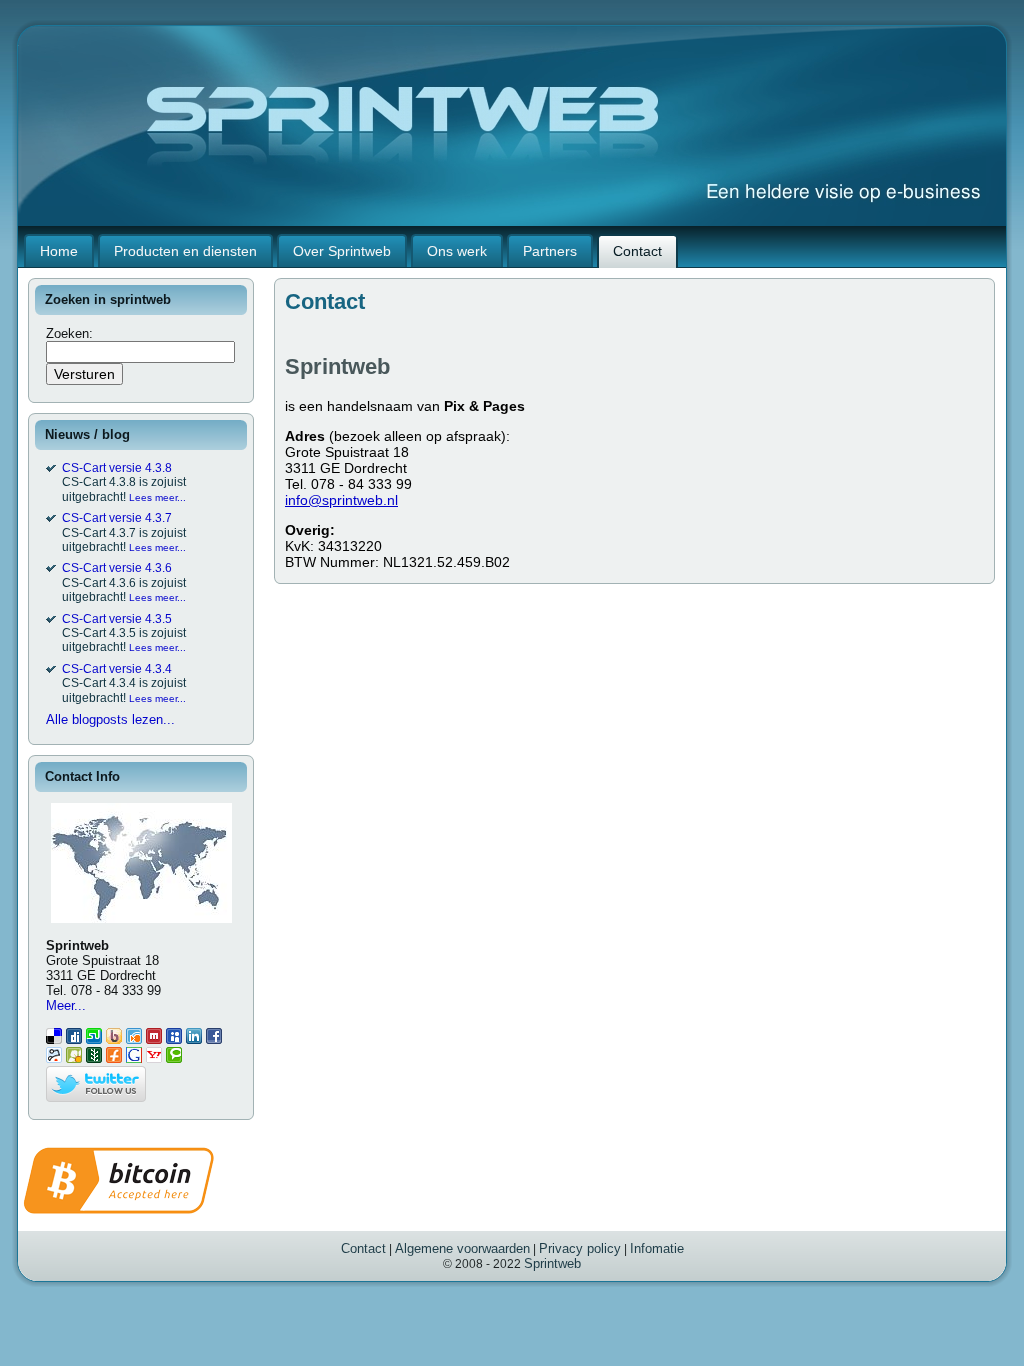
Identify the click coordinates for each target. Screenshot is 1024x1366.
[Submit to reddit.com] (54, 1058)
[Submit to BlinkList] (134, 1039)
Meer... (66, 1005)
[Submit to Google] (134, 1058)
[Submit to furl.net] (114, 1058)
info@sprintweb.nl (341, 500)
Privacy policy (580, 1248)
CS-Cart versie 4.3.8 (117, 468)
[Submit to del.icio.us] (54, 1039)
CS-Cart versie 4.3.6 (117, 568)
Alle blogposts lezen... (110, 719)
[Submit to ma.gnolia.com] (74, 1058)
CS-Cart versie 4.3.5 (117, 619)
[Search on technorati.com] (174, 1058)
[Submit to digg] (74, 1039)
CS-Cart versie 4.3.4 (117, 669)
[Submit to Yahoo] (154, 1058)
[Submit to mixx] (154, 1039)
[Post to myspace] (174, 1039)
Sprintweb (552, 1263)
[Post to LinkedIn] (194, 1039)
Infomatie (657, 1248)
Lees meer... (157, 497)
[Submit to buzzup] (114, 1039)
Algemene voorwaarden (462, 1248)
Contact (363, 1248)
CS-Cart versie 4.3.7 (117, 518)
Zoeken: (71, 333)
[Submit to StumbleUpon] (94, 1039)
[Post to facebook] (214, 1039)
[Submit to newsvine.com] (94, 1058)
